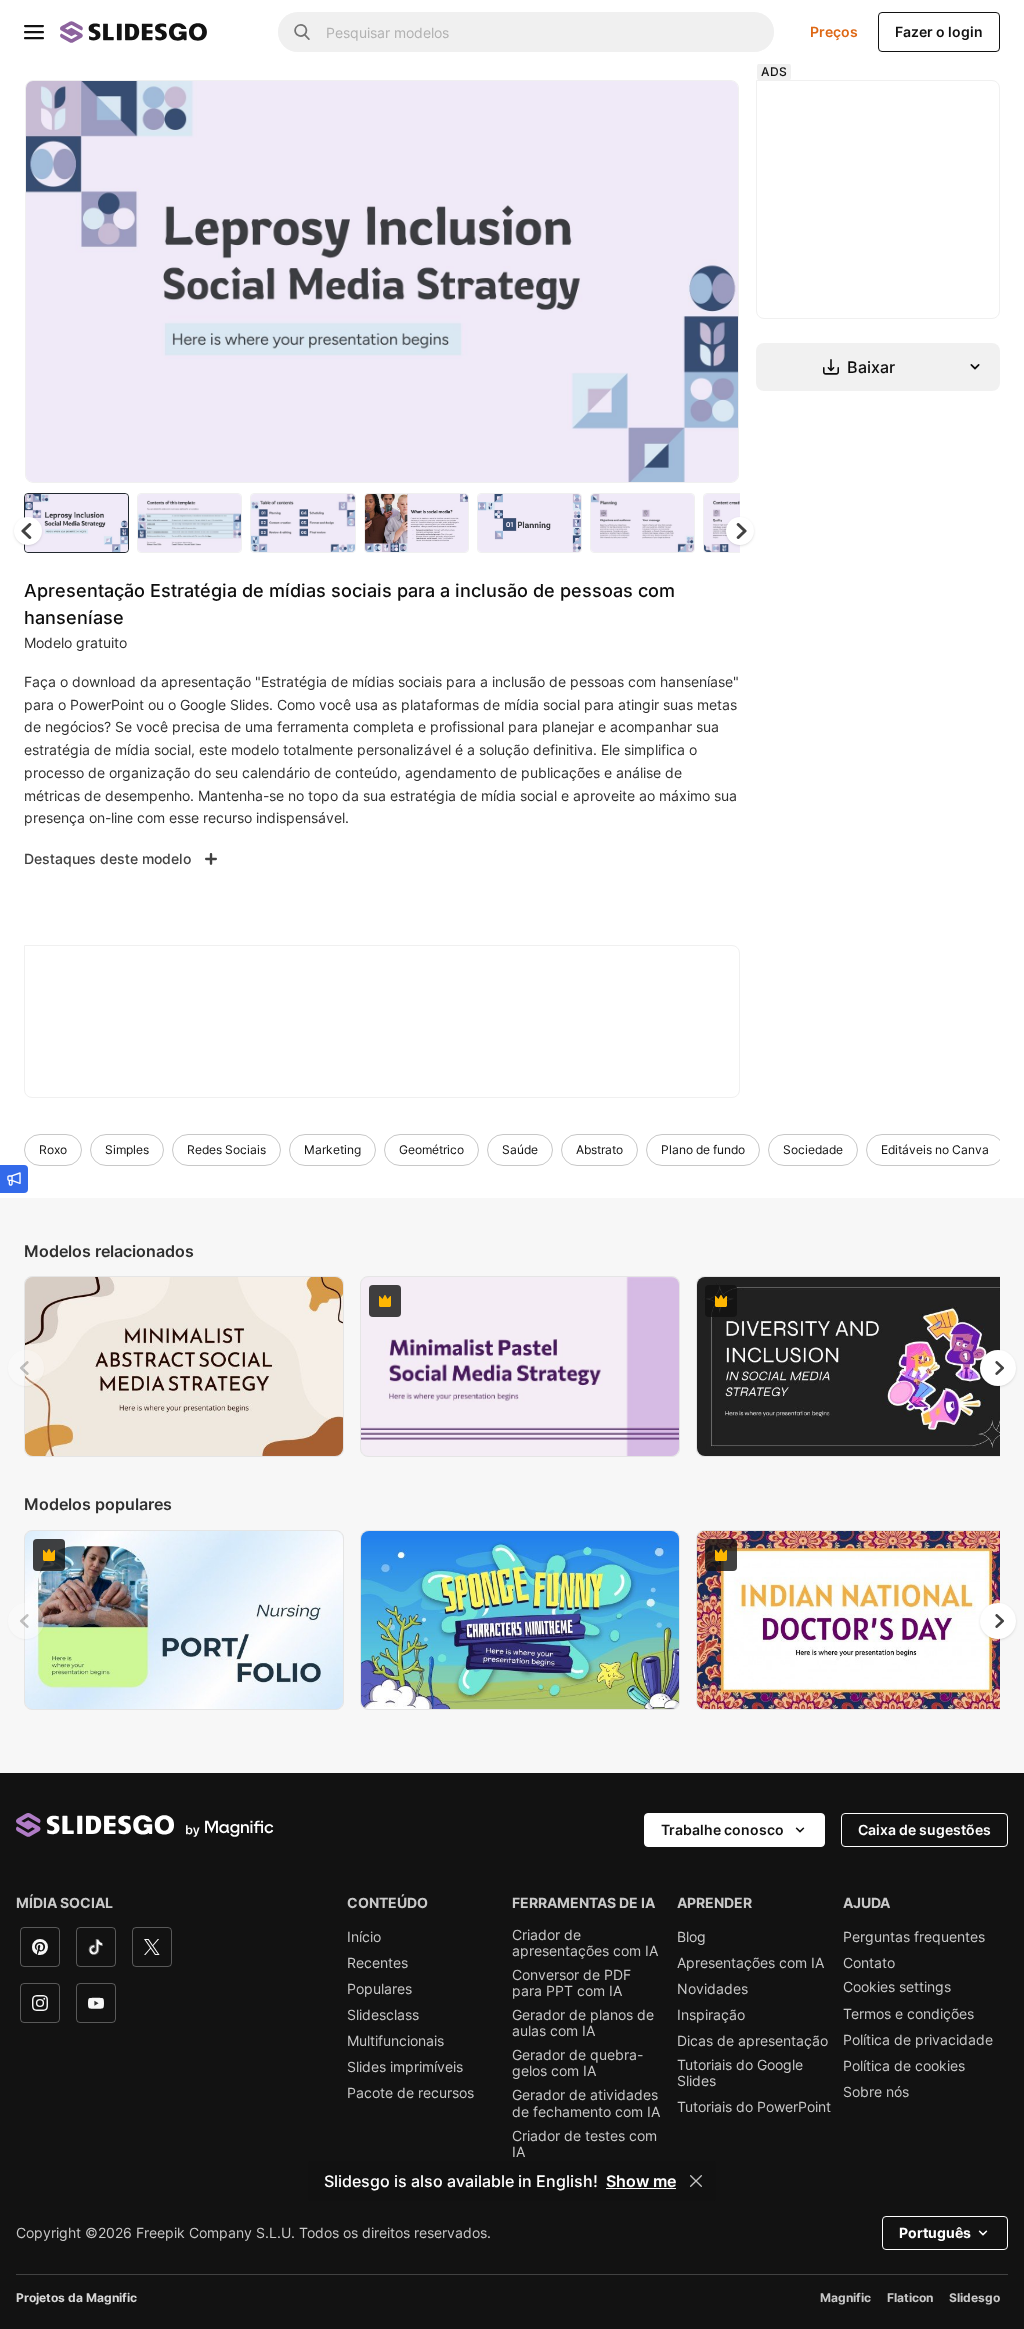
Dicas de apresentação (752, 2041)
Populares (379, 1989)
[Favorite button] (653, 112)
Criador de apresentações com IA (585, 1943)
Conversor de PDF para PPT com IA (571, 1983)
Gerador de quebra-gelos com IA (577, 2063)
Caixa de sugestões (924, 1829)
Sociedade (813, 1149)
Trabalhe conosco (722, 1829)
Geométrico (431, 1149)
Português (935, 2232)
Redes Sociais (226, 1149)
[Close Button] (696, 2181)
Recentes (377, 1963)
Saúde (520, 1149)
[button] (740, 531)
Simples (127, 1149)
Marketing (332, 1149)
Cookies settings (897, 1987)
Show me (641, 2181)
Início (364, 1937)
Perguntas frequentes (914, 1937)
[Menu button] (34, 32)
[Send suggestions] (14, 1179)
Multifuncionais (395, 2041)
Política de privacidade (918, 2040)
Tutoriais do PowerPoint (754, 2107)
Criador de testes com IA (584, 2144)
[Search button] (302, 32)
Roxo (53, 1149)
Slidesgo (974, 2297)
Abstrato (599, 1149)
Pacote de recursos (410, 2093)
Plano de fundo (703, 1149)
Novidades (712, 1989)
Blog (691, 1937)
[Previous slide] (26, 1368)
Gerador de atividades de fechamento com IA (586, 2103)
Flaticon (910, 2297)
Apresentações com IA (750, 1963)
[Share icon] (705, 112)
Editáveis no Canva (935, 1149)
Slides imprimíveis (405, 2067)
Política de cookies (904, 2066)
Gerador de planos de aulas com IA (583, 2023)
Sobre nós (876, 2092)
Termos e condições (908, 2014)
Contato (869, 1963)
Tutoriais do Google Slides (740, 2073)
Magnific (845, 2297)
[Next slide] (709, 281)
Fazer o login (939, 31)
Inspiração (711, 2015)
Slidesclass (383, 2015)
